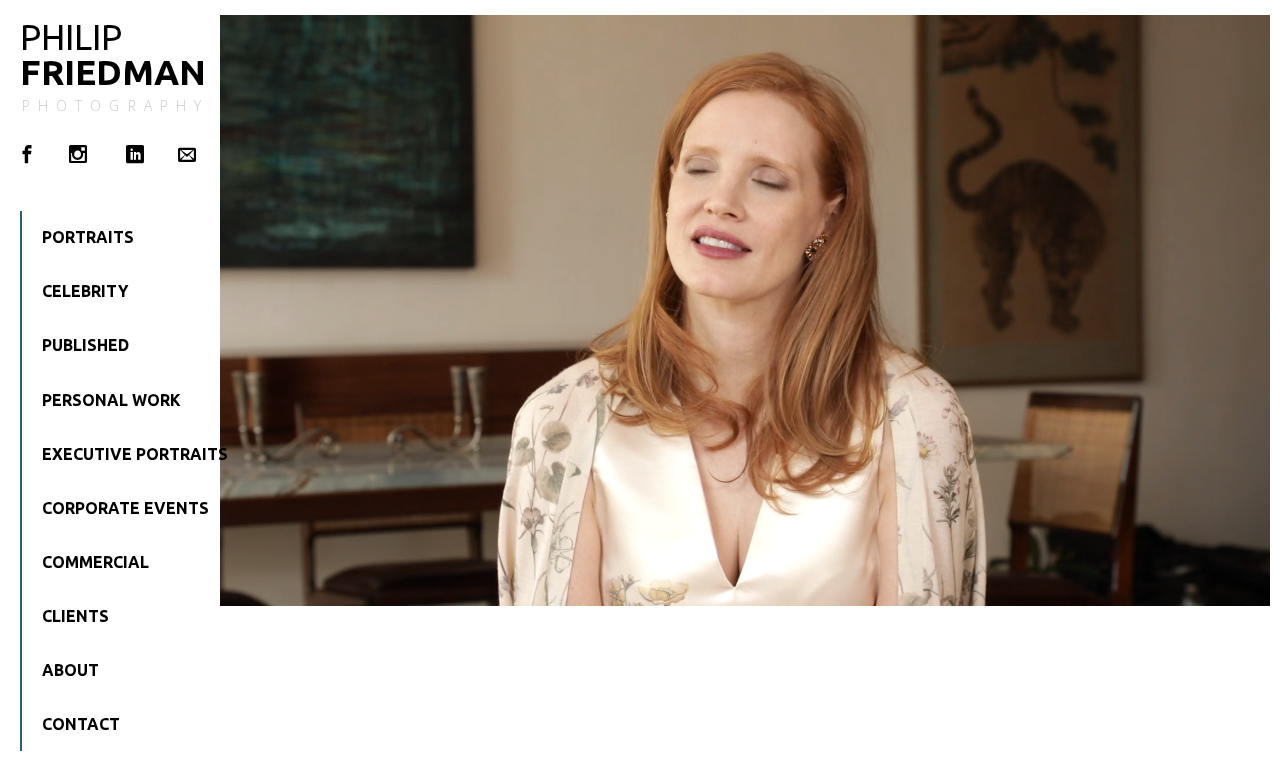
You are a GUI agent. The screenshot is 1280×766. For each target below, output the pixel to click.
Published (85, 345)
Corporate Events (115, 508)
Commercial (95, 562)
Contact (81, 724)
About (70, 670)
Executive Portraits (115, 454)
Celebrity (85, 291)
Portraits (88, 237)
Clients (75, 616)
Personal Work (111, 400)
